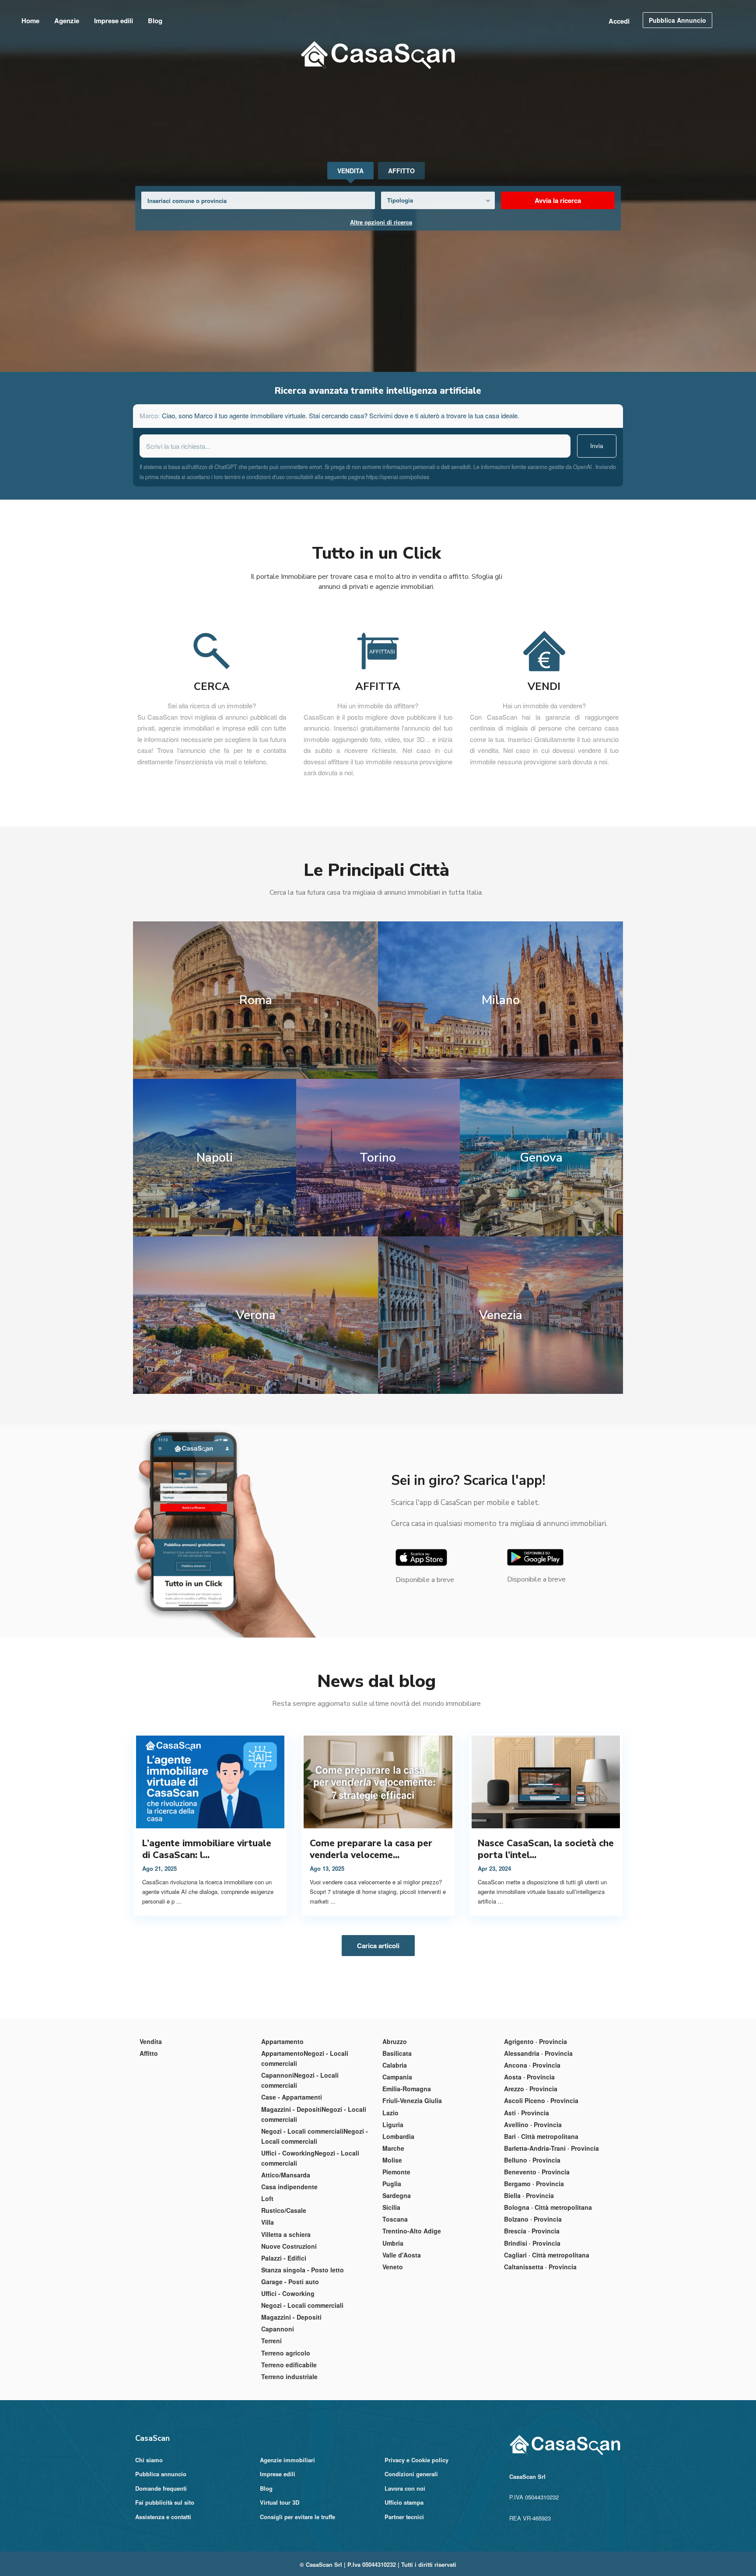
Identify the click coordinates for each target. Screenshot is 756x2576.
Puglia (392, 2184)
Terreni (271, 2341)
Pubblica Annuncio (677, 20)
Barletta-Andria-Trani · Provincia (551, 2148)
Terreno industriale (289, 2376)
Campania (397, 2077)
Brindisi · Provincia (532, 2243)
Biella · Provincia (529, 2195)
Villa (268, 2222)
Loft (267, 2198)
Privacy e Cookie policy (416, 2460)
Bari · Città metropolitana (541, 2136)
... (179, 1901)
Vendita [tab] (350, 171)
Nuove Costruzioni (289, 2246)
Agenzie (67, 21)
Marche (393, 2148)
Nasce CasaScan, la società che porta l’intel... (546, 1849)
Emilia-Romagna (407, 2089)
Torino (378, 1158)
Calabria (395, 2065)
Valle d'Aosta (402, 2255)
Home (30, 21)
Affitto (149, 2053)
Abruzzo (395, 2041)
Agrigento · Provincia (535, 2041)
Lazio (390, 2113)
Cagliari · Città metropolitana (547, 2255)
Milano (501, 1000)
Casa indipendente (289, 2187)
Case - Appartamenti (292, 2097)
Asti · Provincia (527, 2113)
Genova (541, 1158)
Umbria (393, 2243)
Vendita (151, 2041)
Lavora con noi (405, 2488)
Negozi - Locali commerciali (302, 2305)
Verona (256, 1315)
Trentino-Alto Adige (412, 2231)
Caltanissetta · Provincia (540, 2267)
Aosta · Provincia (529, 2077)
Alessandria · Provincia (538, 2053)
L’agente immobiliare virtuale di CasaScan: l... (207, 1849)
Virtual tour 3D (280, 2502)
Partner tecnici (404, 2517)
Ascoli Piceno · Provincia (541, 2100)
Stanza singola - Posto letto (303, 2270)
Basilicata (397, 2053)
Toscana (395, 2219)
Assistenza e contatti (163, 2517)
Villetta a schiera (286, 2234)
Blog (155, 21)
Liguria (393, 2124)
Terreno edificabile (289, 2365)
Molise (392, 2160)
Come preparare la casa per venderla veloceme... (371, 1849)
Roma (256, 1000)
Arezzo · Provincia (531, 2089)
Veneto (393, 2267)
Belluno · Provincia (532, 2160)
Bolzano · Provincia (533, 2219)
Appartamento (282, 2041)
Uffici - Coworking (288, 2293)
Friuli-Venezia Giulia (412, 2100)
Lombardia (398, 2136)
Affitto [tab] (401, 171)
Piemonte (396, 2172)
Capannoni (278, 2329)
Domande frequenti (161, 2488)
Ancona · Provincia (532, 2065)
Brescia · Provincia (532, 2231)
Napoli (215, 1158)
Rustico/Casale (284, 2210)
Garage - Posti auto (290, 2282)
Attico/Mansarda (286, 2175)
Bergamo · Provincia (534, 2184)
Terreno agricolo (286, 2353)
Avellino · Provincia (533, 2124)
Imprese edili (114, 21)
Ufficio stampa (404, 2502)
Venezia (501, 1315)
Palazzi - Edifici (284, 2258)
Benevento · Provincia (537, 2172)
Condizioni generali (411, 2474)
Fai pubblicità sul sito (165, 2502)
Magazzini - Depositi (291, 2317)
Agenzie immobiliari (287, 2460)
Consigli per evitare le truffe (297, 2517)
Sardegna (397, 2195)
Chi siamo (149, 2460)
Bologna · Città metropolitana (548, 2207)
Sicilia (391, 2207)
